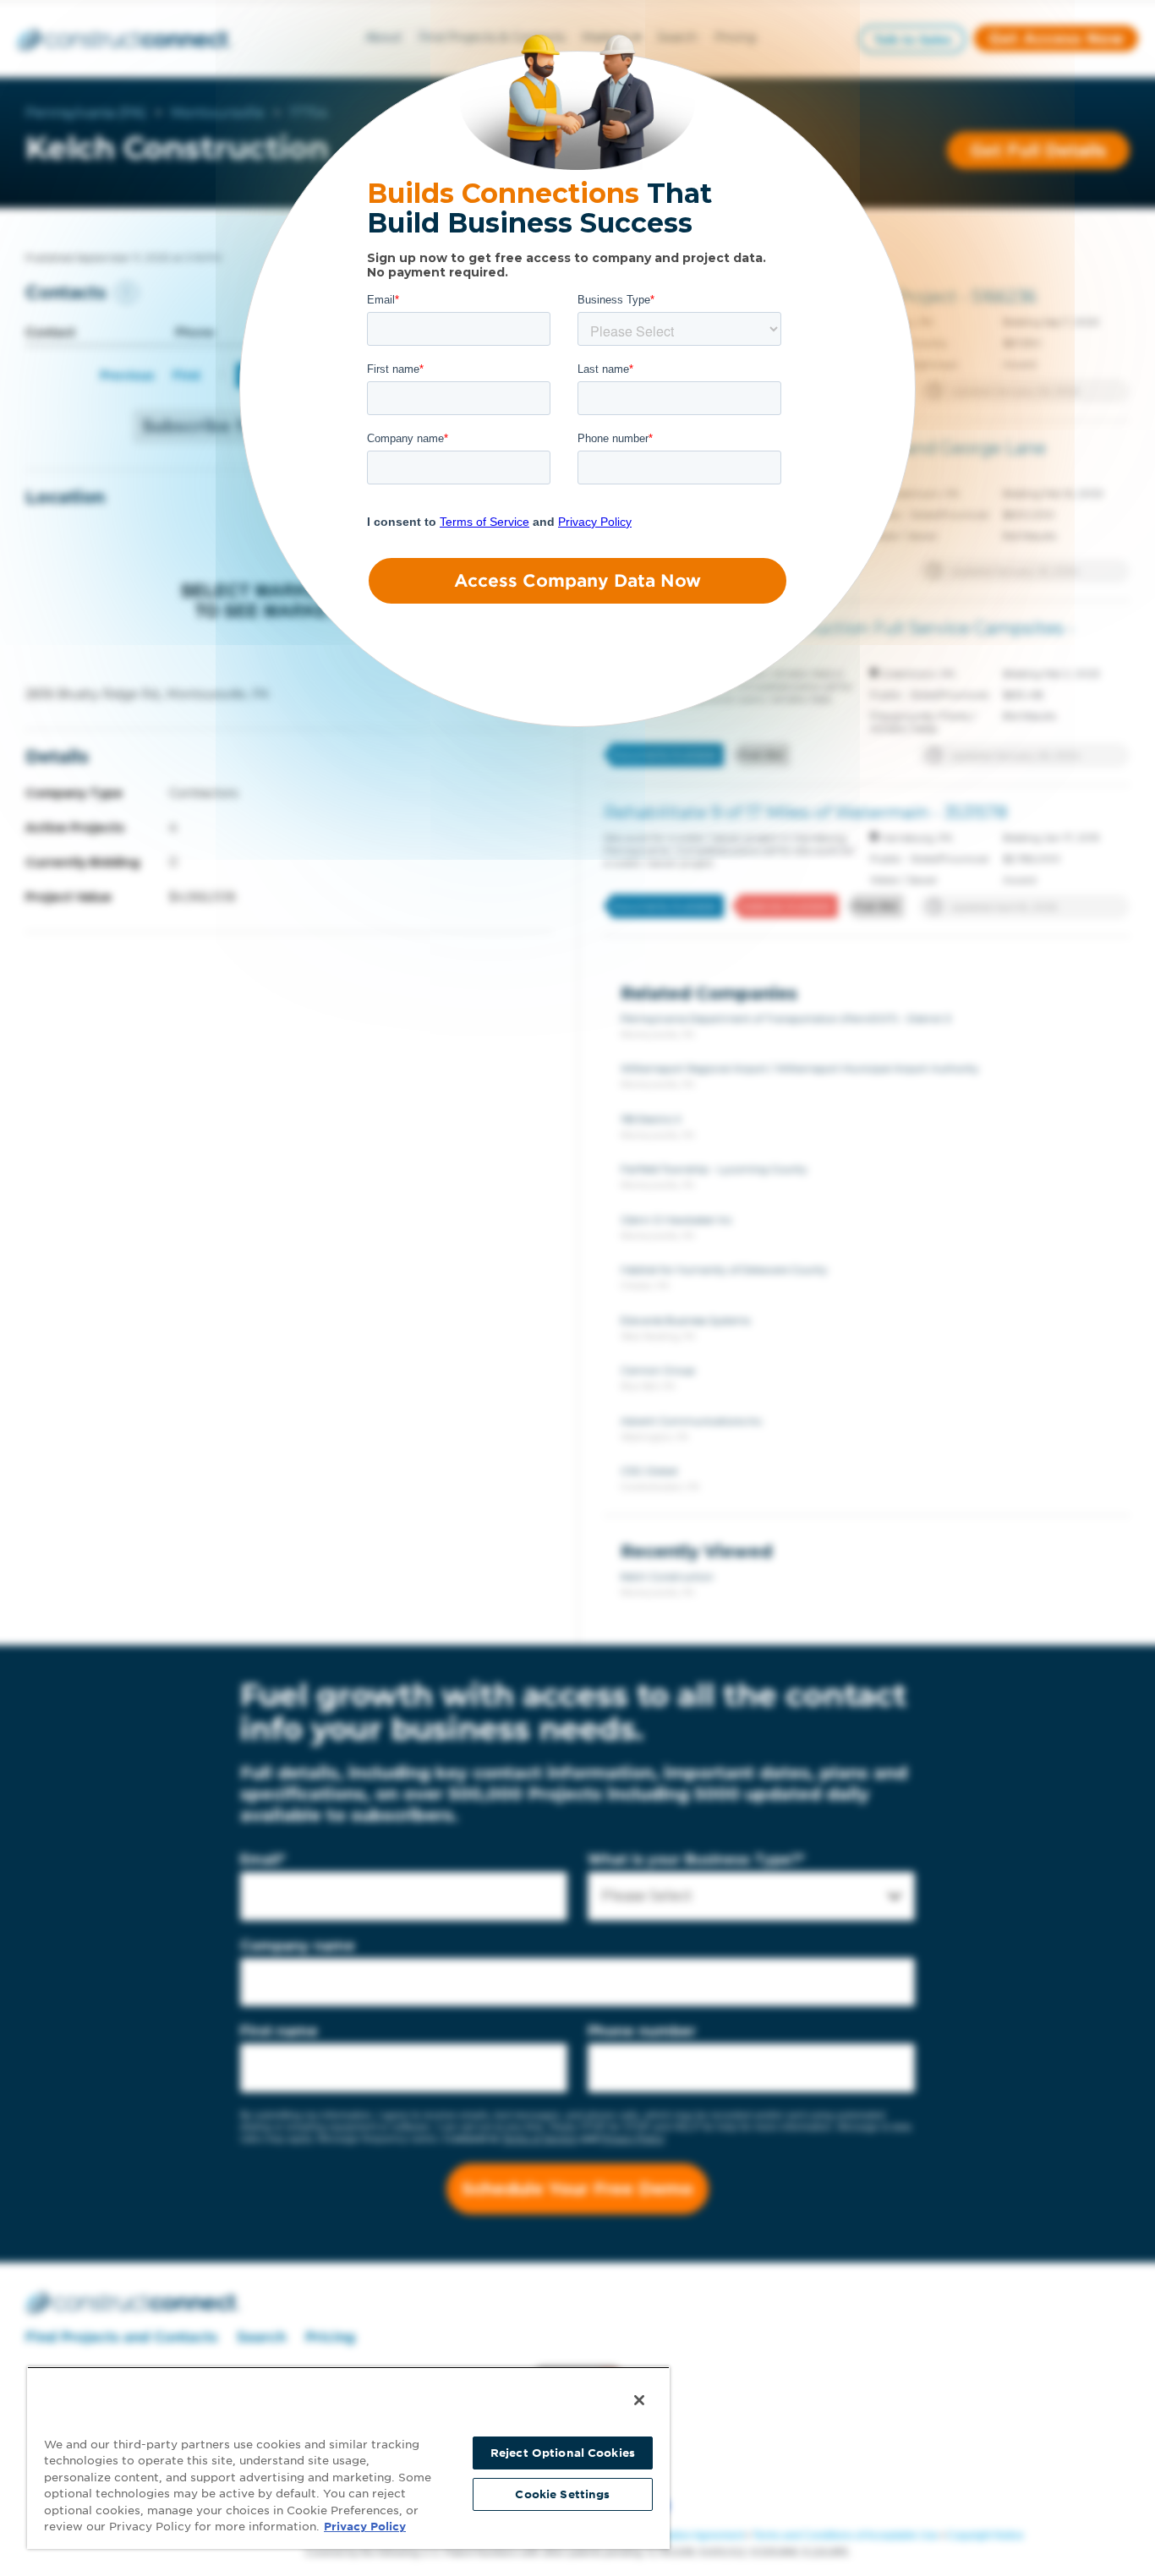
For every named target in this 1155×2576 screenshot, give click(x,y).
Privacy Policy (365, 2527)
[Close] (639, 2400)
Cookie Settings (562, 2494)
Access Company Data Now (577, 581)
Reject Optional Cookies (563, 2453)
